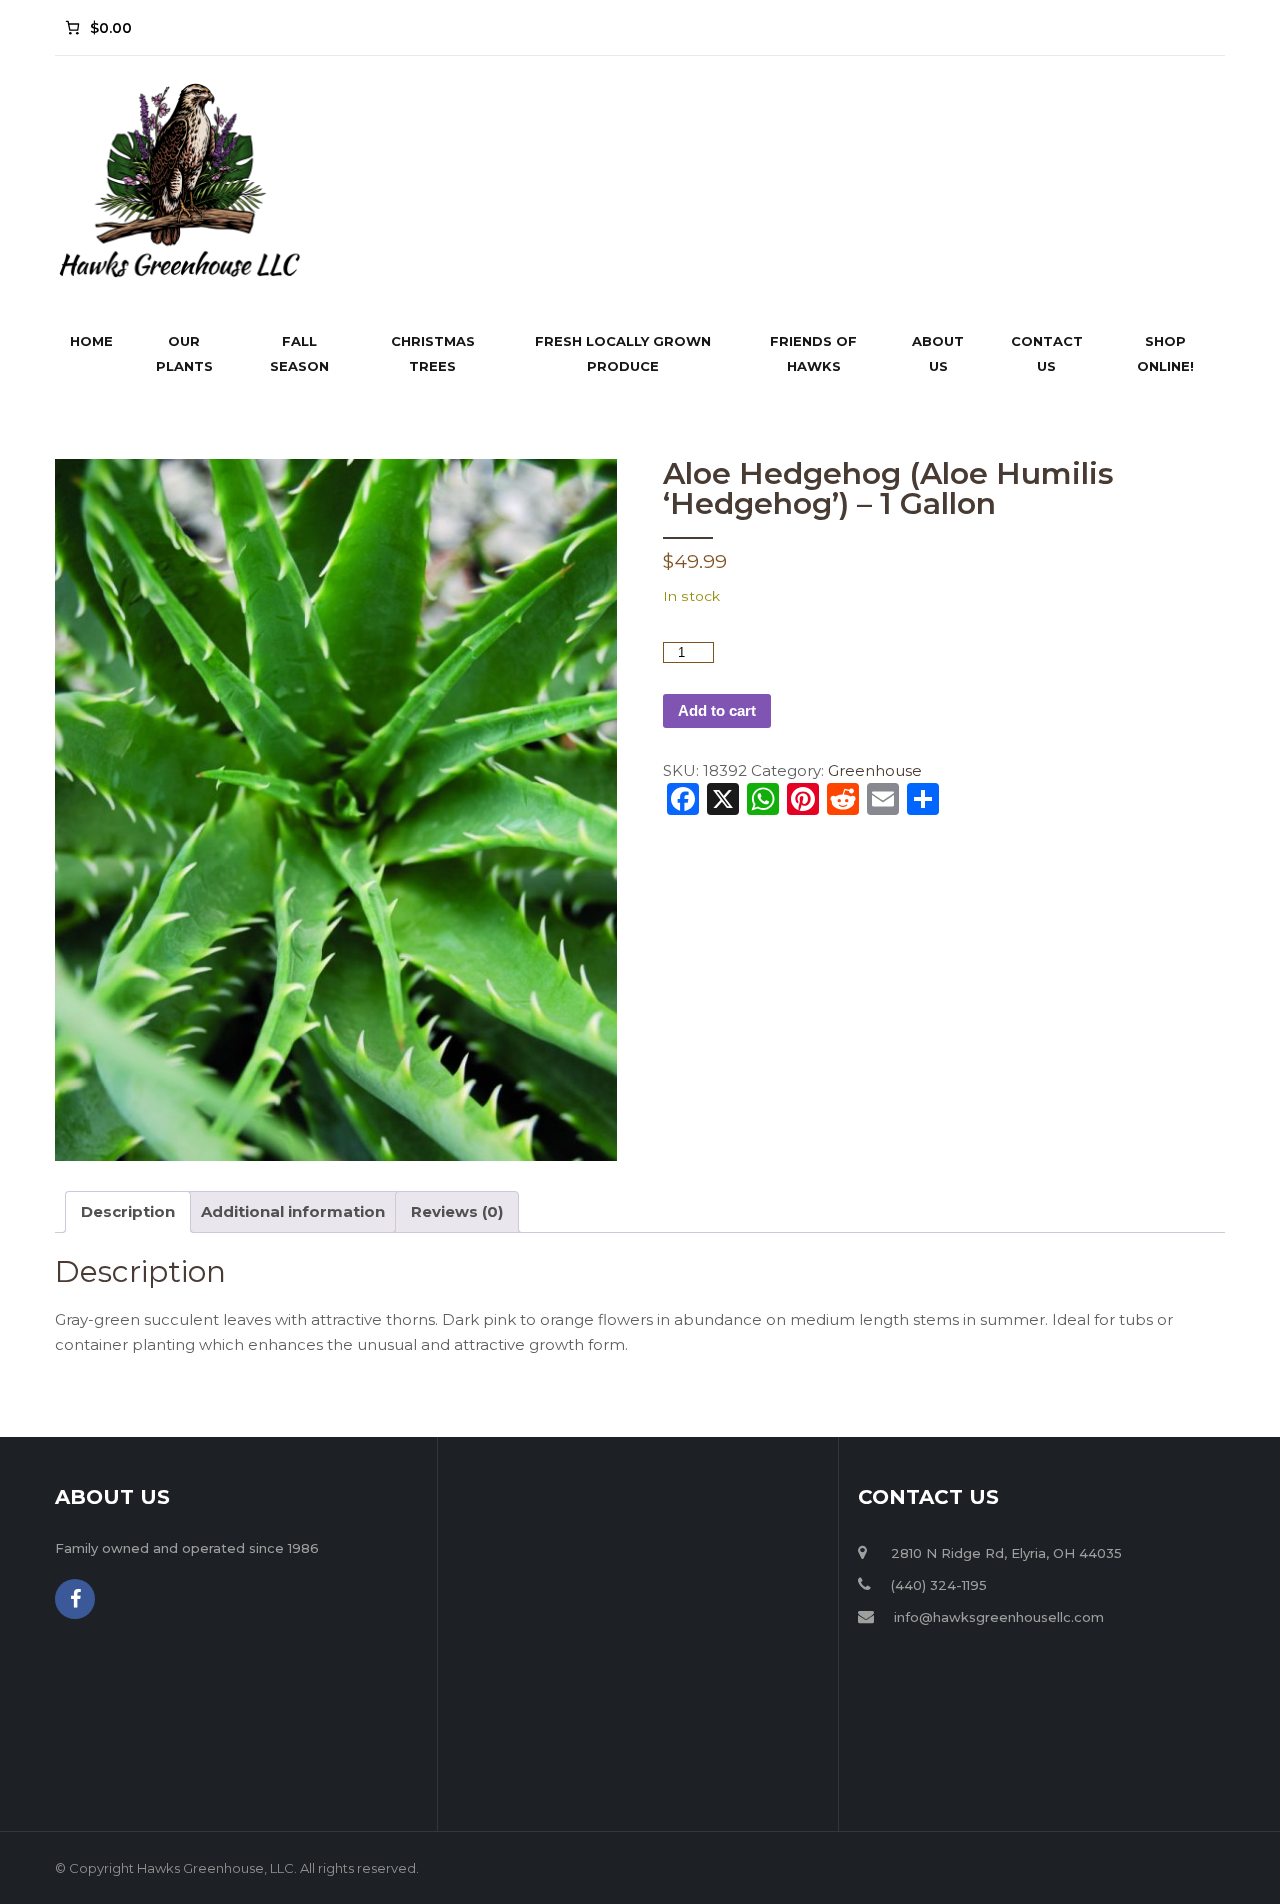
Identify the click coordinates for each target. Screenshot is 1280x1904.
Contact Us (1047, 353)
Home (91, 341)
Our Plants (184, 353)
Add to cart (717, 710)
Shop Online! (1165, 353)
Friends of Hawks (813, 353)
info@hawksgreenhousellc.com (999, 1617)
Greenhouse (875, 770)
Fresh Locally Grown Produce (623, 353)
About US (938, 353)
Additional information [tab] (293, 1211)
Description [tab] (128, 1211)
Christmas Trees (433, 353)
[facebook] (75, 1599)
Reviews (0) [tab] (457, 1211)
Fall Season (299, 353)
